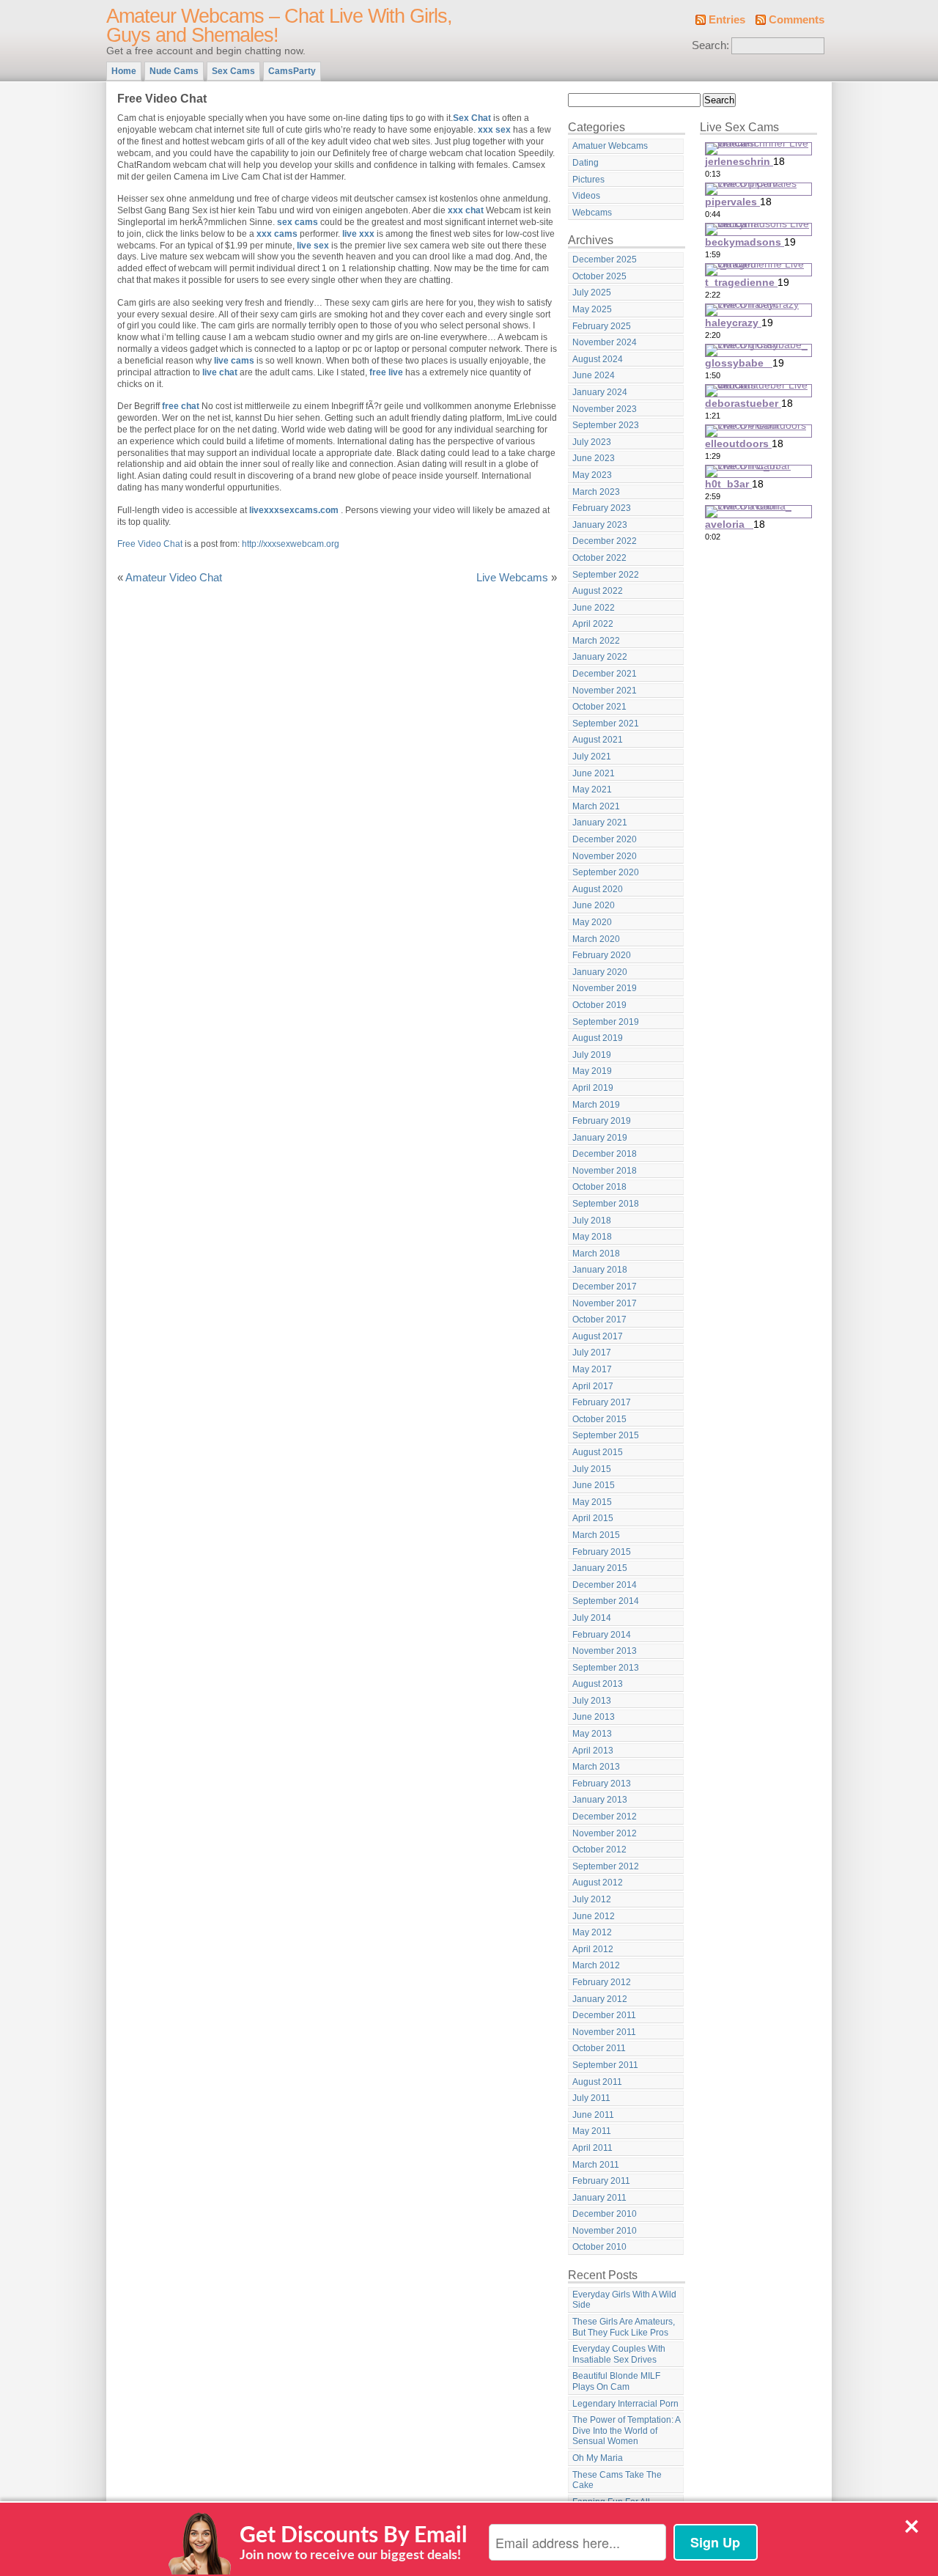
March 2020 (596, 939)
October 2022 (599, 558)
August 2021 (598, 740)
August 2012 (598, 1883)
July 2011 (591, 2098)
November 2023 (605, 409)
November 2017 (605, 1303)
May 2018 (592, 1237)
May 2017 (592, 1369)
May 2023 (592, 475)
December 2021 (605, 674)
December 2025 (605, 260)
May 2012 (592, 1932)
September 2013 (606, 1668)
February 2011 (601, 2181)
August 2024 (598, 359)
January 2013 (600, 1800)
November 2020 (605, 856)
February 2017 (602, 1402)
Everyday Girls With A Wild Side (624, 2300)
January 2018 (600, 1270)
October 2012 (599, 1850)
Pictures (588, 180)
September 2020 (606, 872)
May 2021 (592, 790)
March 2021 (596, 806)
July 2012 (592, 1899)
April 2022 (593, 624)
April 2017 (593, 1386)
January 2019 (600, 1138)
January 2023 (600, 525)
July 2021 (592, 757)
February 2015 (602, 1552)
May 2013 (592, 1734)
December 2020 (605, 839)
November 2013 (605, 1651)
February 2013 (602, 1784)
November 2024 (605, 342)
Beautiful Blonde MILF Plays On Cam (616, 2381)
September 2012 (606, 1866)
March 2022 (596, 641)
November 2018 (605, 1171)
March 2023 (596, 492)
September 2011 (605, 2065)
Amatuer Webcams (610, 146)
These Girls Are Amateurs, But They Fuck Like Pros (624, 2327)
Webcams (592, 213)
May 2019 (592, 1071)
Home (124, 71)
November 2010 (605, 2231)
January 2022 (600, 657)
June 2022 (594, 608)
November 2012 (605, 1833)
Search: (710, 45)
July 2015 (592, 1469)
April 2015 (593, 1518)
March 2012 (596, 1965)
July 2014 (592, 1618)
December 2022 (605, 541)
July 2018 (592, 1221)
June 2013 (594, 1717)
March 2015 (596, 1535)
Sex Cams (233, 71)
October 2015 (599, 1419)
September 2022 (606, 575)
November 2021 (605, 691)
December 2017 (605, 1287)
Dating (586, 163)
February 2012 (602, 1982)
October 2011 (599, 2048)
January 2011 (599, 2198)
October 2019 (599, 1005)
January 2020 (600, 972)
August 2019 (598, 1038)
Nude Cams (174, 71)
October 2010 (599, 2247)
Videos (586, 196)
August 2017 (598, 1336)
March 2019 (596, 1105)
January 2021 (600, 823)
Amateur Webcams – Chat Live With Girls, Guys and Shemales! (279, 26)
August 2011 (597, 2082)
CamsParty (292, 71)
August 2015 (598, 1452)
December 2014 (605, 1585)
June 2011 (593, 2115)
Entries (727, 20)
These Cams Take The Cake (617, 2480)
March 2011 (596, 2165)
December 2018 (605, 1154)
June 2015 (594, 1485)
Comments (797, 20)
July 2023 (592, 442)
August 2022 (598, 591)
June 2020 (594, 905)
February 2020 (602, 955)
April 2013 (593, 1751)
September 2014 (606, 1601)
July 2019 (592, 1055)
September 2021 (606, 724)
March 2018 (596, 1254)
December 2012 (605, 1817)
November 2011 (604, 2032)
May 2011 (592, 2131)
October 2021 (599, 707)
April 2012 (593, 1949)
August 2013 (598, 1684)
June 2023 (594, 458)
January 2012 (600, 1999)
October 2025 (599, 276)
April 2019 (593, 1088)
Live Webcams (512, 578)
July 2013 (592, 1701)
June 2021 (594, 773)
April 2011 (592, 2148)
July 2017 (592, 1353)
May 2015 (592, 1502)
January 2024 (600, 392)
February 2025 (602, 326)
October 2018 (599, 1187)
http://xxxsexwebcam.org (291, 544)
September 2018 (606, 1204)
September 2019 (606, 1022)
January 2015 (600, 1568)
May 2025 (592, 309)
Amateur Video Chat (174, 578)
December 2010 (605, 2214)
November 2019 (605, 988)
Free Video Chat (150, 544)
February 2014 (602, 1635)
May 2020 (592, 922)
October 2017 (599, 1320)
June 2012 (594, 1916)
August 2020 (598, 889)
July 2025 (592, 292)
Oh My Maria (598, 2458)
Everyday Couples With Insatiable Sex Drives (619, 2354)
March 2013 (596, 1767)
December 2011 (604, 2015)
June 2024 (594, 375)
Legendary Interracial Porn (625, 2404)
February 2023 (602, 508)
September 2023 (606, 425)
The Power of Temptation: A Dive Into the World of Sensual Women (627, 2430)
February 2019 (602, 1121)
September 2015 (606, 1435)
